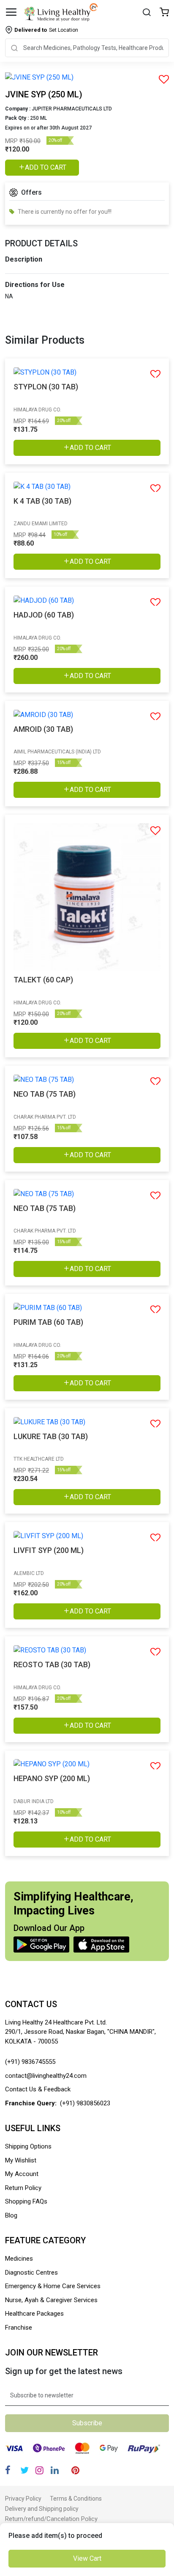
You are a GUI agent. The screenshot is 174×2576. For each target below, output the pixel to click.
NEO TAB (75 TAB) (45, 1094)
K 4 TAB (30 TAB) (42, 501)
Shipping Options (28, 2146)
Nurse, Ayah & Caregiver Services (51, 2300)
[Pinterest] (75, 2470)
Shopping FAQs (26, 2201)
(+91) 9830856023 (85, 2103)
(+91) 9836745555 (30, 2062)
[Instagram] (39, 2470)
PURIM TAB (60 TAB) (48, 1322)
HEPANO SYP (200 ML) (52, 1778)
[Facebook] (8, 2470)
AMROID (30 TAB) (43, 729)
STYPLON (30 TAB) (46, 387)
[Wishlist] (164, 13)
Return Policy (23, 2188)
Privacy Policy (23, 2499)
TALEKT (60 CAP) (43, 980)
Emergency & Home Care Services (53, 2286)
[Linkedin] (55, 2470)
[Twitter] (24, 2470)
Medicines (19, 2259)
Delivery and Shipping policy (42, 2509)
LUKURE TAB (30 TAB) (51, 1436)
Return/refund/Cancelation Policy (51, 2519)
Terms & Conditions (76, 2499)
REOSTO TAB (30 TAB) (52, 1664)
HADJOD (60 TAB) (44, 615)
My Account (22, 2174)
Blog (11, 2215)
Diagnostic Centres (31, 2273)
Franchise (19, 2328)
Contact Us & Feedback (38, 2089)
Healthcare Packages (34, 2314)
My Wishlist (21, 2160)
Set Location (46, 30)
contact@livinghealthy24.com (46, 2076)
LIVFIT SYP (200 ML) (49, 1550)
